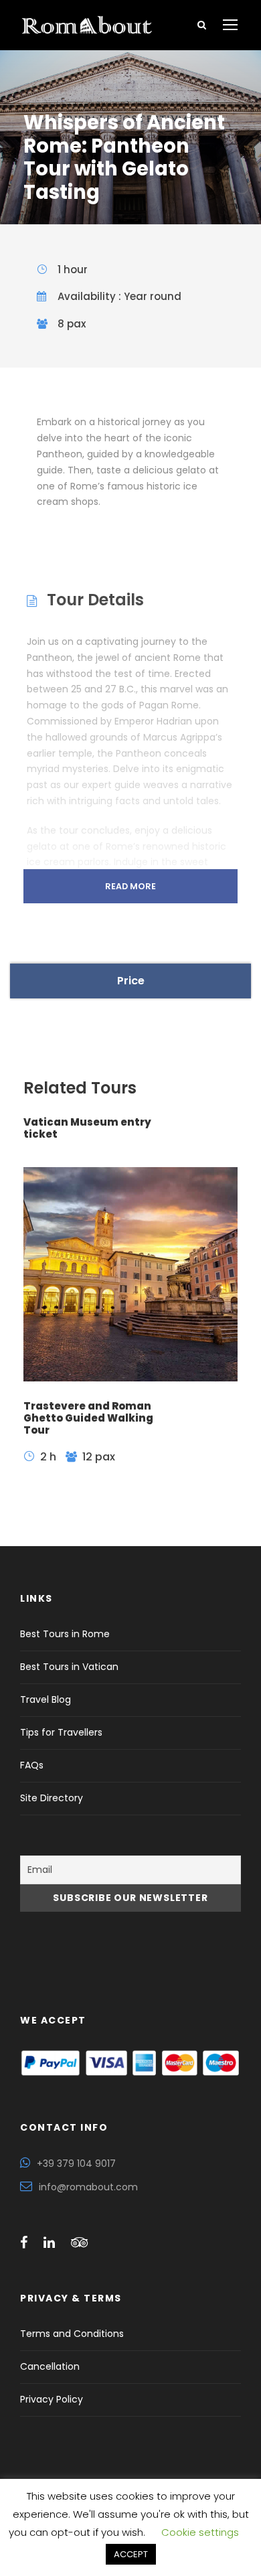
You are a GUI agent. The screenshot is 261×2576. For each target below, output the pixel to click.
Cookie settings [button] (200, 2532)
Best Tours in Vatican (69, 1667)
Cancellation (50, 2366)
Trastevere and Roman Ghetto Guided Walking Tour (88, 1418)
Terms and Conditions (72, 2334)
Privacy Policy (52, 2399)
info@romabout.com (88, 2187)
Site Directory (52, 1798)
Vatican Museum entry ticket (87, 1128)
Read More (130, 886)
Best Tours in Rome (65, 1634)
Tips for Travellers (61, 1732)
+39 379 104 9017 (76, 2164)
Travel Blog (46, 1699)
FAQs (32, 1765)
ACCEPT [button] (131, 2554)
